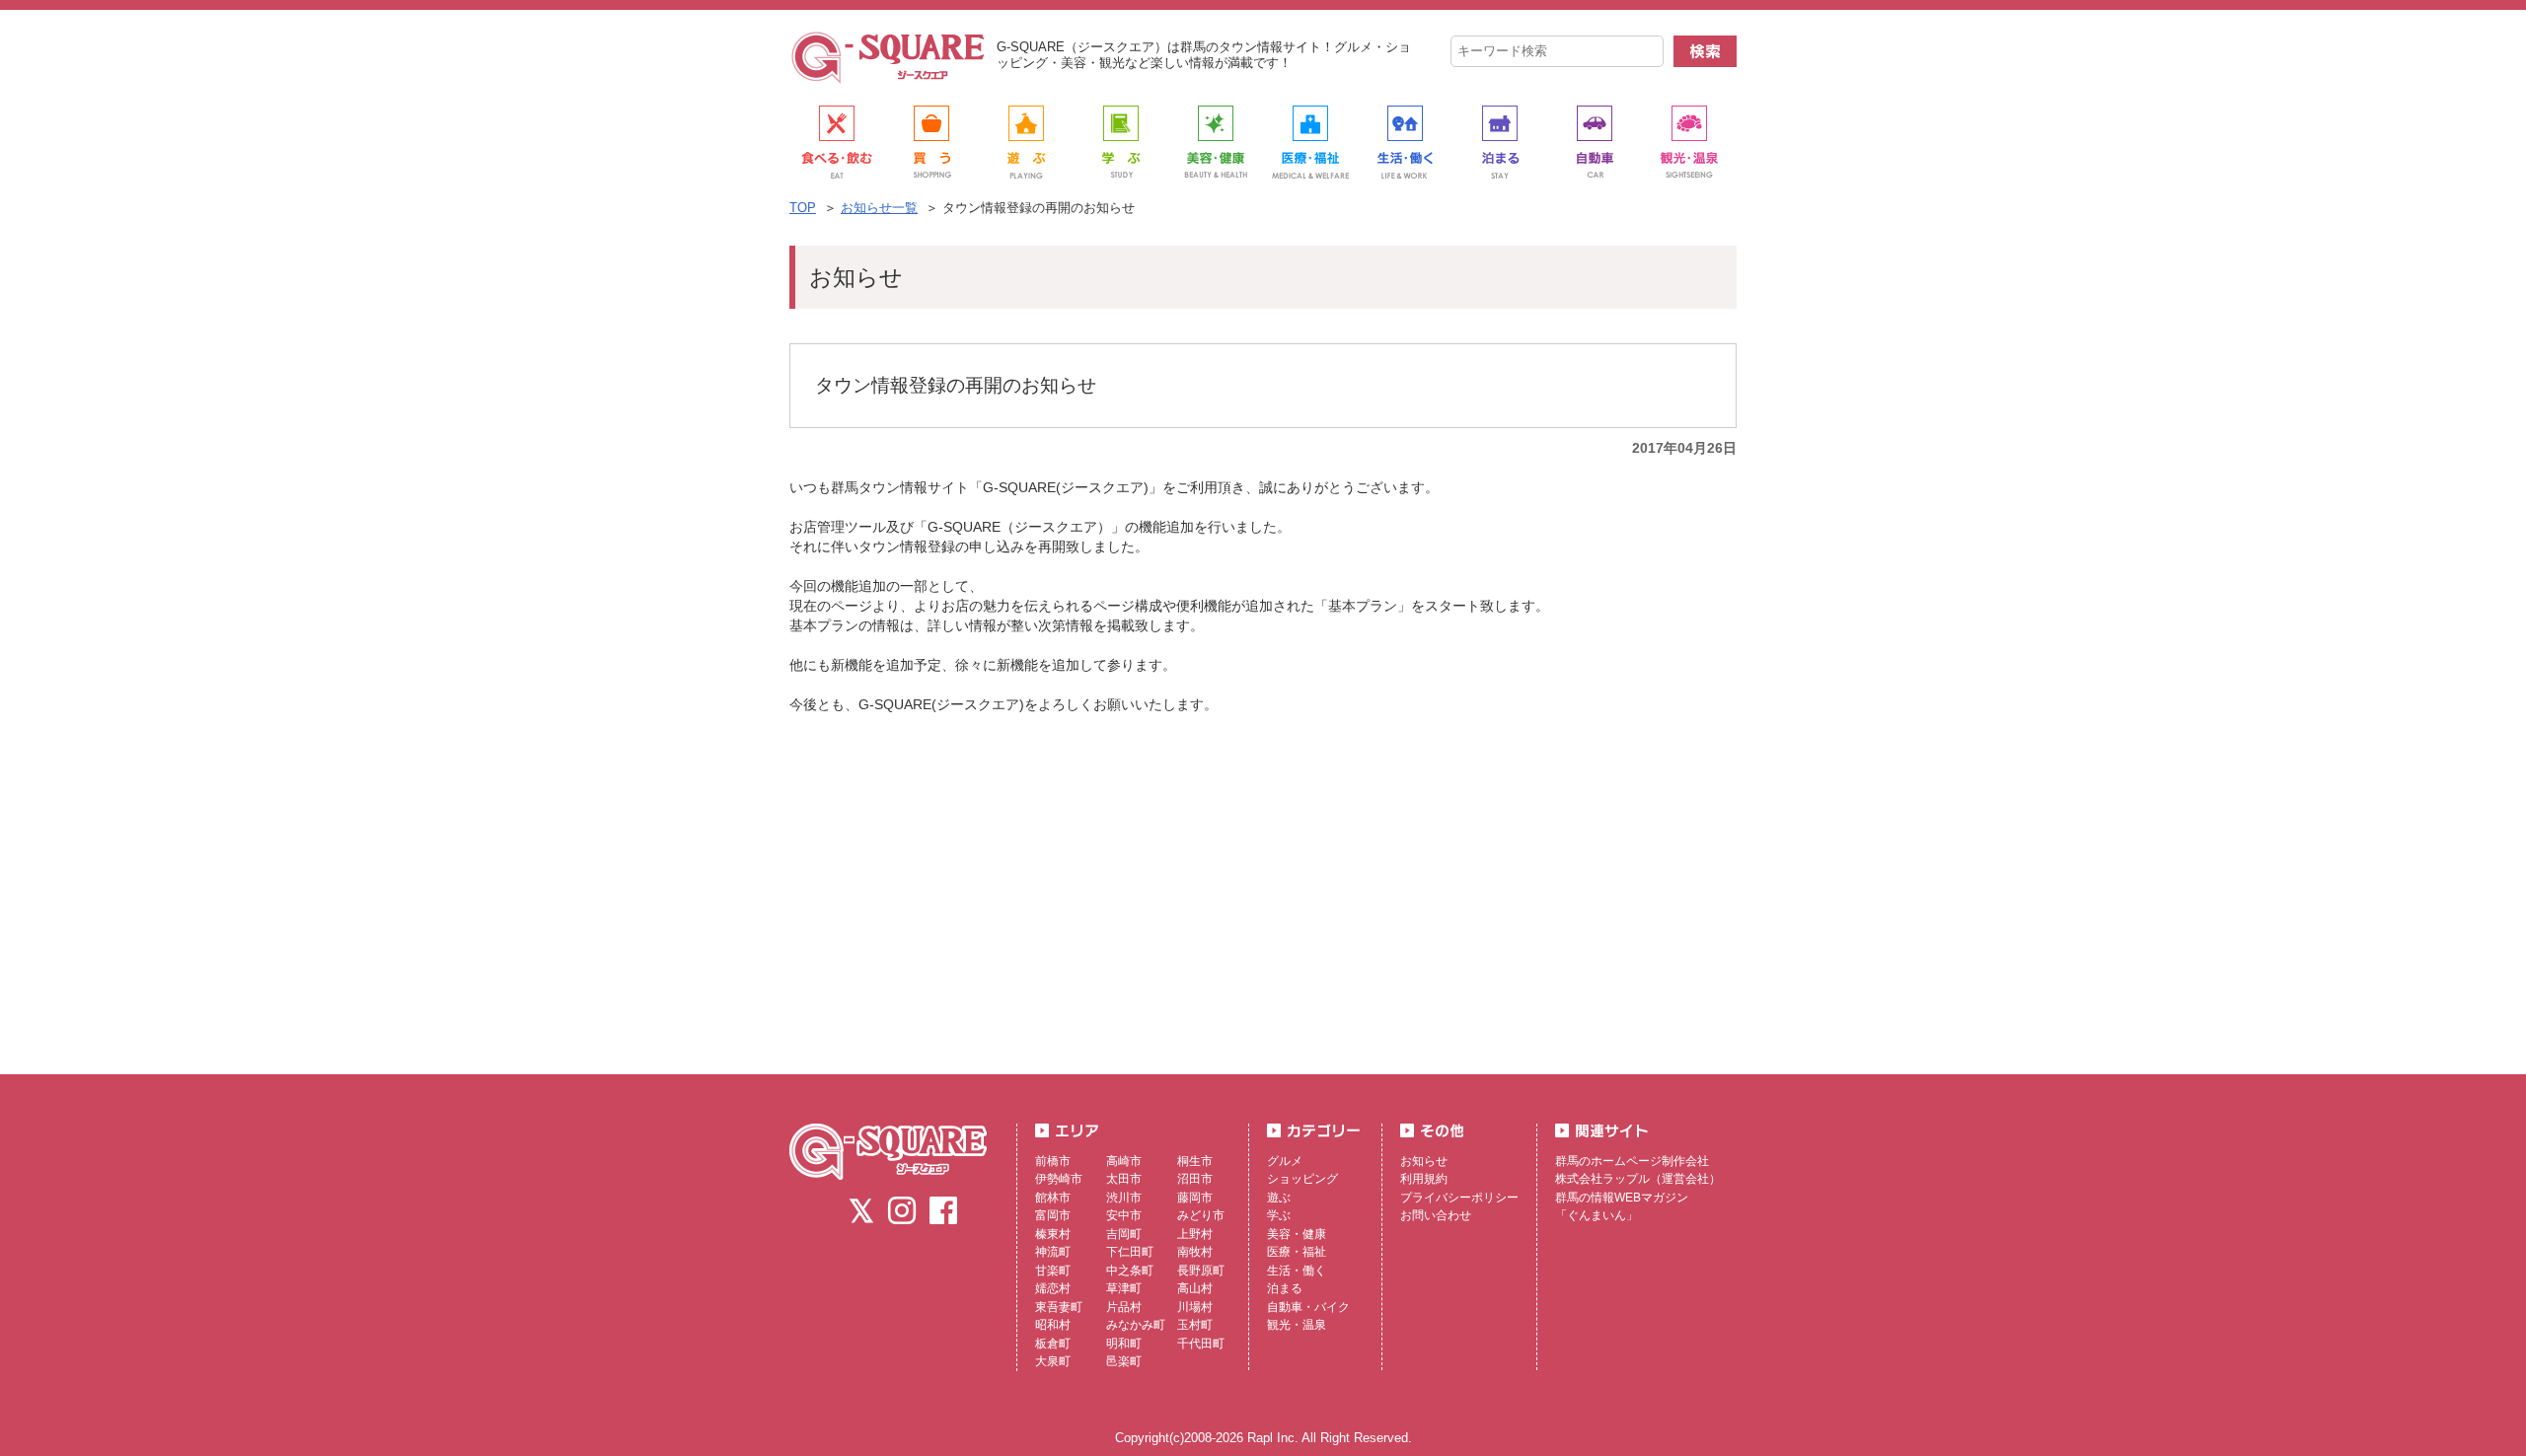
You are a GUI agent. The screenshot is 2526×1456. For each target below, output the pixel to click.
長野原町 (1201, 1271)
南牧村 (1195, 1252)
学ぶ (1279, 1215)
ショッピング (1302, 1179)
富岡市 (1053, 1215)
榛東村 (1053, 1234)
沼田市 (1195, 1179)
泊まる (1285, 1288)
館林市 (1053, 1198)
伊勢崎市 (1059, 1179)
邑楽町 (1124, 1361)
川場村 (1195, 1307)
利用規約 (1424, 1179)
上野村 (1195, 1234)
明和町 (1124, 1344)
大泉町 (1053, 1361)
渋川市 (1124, 1198)
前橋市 (1053, 1161)
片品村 (1124, 1307)
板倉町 (1053, 1344)
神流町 (1053, 1252)
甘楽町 (1053, 1271)
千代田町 (1201, 1344)
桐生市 (1195, 1161)
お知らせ (1424, 1161)
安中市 (1124, 1215)
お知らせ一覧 (879, 208)
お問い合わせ (1436, 1215)
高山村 (1195, 1288)
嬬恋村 (1053, 1288)
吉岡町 (1124, 1234)
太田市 (1124, 1179)
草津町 (1124, 1288)
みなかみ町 (1136, 1325)
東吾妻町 (1059, 1307)
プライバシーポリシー (1459, 1198)
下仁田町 (1130, 1252)
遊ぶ (1279, 1198)
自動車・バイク (1308, 1307)
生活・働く (1297, 1271)
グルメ (1285, 1161)
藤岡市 (1195, 1198)
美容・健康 (1297, 1234)
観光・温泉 (1297, 1325)
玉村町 (1195, 1325)
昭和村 (1053, 1325)
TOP (803, 208)
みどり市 (1201, 1215)
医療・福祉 (1297, 1252)
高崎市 (1124, 1161)
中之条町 (1130, 1271)
